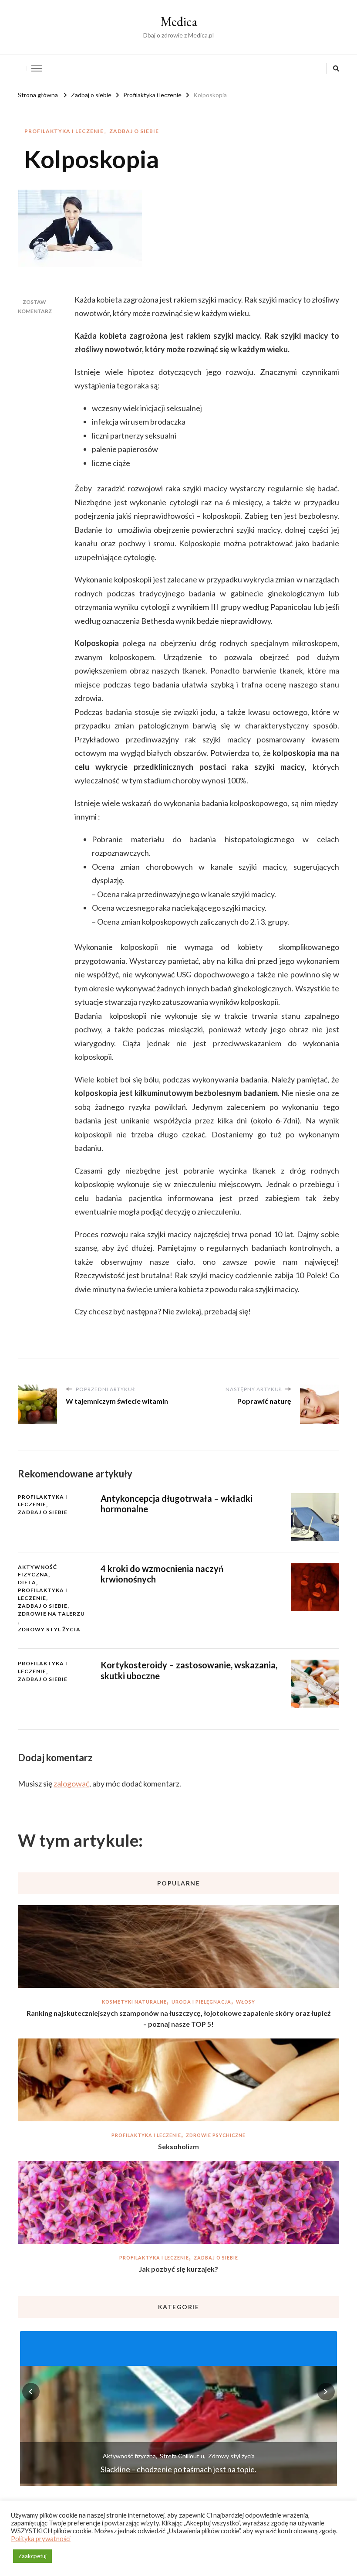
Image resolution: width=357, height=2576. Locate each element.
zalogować (71, 1783)
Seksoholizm (178, 2146)
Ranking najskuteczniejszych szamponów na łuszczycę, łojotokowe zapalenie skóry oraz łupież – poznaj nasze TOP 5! (179, 2019)
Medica (179, 22)
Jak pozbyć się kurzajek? (178, 2269)
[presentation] (31, 2392)
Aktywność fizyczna (37, 1571)
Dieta (27, 1582)
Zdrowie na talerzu (51, 1614)
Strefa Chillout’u (182, 2456)
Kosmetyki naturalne (134, 2002)
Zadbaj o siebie (134, 131)
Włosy (246, 2002)
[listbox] (178, 2407)
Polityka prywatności (41, 2539)
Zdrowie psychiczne (216, 2135)
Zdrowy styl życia (49, 1629)
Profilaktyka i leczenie (64, 131)
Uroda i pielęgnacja (201, 2002)
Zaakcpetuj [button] (32, 2556)
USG (184, 974)
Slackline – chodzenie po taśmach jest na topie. (178, 2469)
